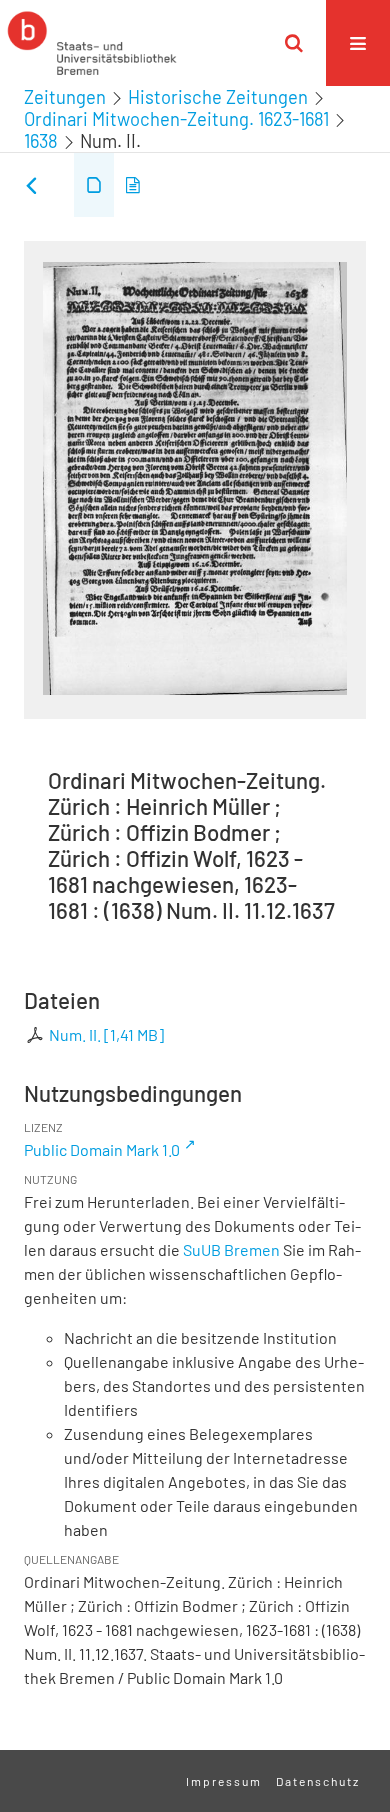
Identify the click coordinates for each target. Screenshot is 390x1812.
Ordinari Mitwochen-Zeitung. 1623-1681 (176, 119)
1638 (41, 141)
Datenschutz (318, 1781)
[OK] (294, 43)
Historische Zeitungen (218, 97)
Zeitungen (65, 97)
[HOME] (92, 43)
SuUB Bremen (231, 1249)
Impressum (224, 1781)
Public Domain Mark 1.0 (102, 1149)
